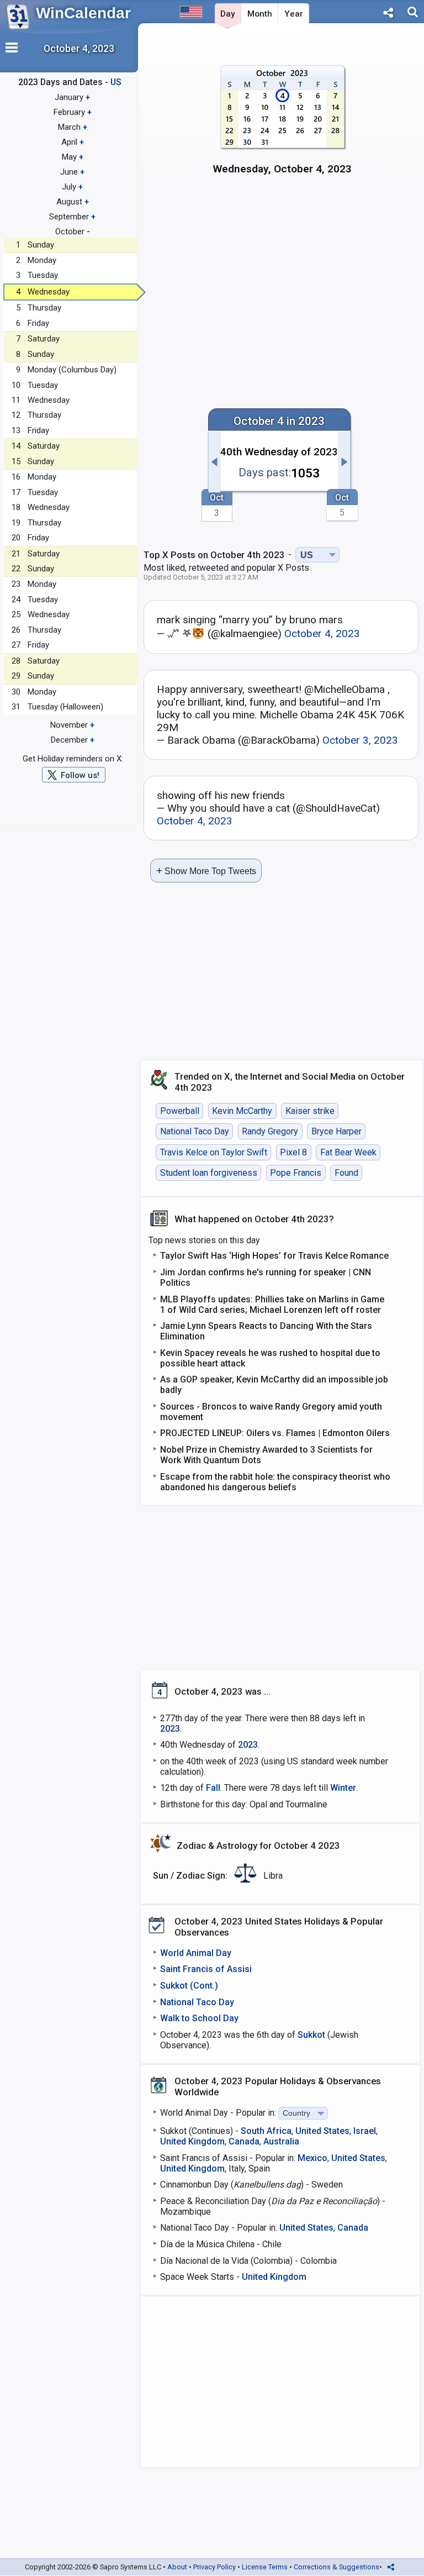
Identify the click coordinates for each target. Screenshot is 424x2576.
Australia (281, 2141)
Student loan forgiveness (209, 1173)
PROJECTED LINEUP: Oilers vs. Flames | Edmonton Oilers (275, 1433)
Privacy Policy (214, 2567)
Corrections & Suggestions (336, 2567)
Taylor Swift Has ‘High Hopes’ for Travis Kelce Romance (274, 1256)
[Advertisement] (282, 280)
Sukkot (311, 2035)
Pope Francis (296, 1173)
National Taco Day (195, 1131)
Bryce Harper (336, 1131)
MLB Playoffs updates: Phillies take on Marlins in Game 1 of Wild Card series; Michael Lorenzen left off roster (272, 1305)
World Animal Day (196, 1953)
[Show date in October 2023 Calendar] (282, 126)
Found (346, 1173)
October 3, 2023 (360, 740)
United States (322, 2131)
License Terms (265, 2567)
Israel (365, 2131)
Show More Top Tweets (206, 871)
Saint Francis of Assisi (206, 1969)
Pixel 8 (293, 1152)
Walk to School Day (199, 2018)
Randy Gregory (270, 1131)
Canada (244, 2141)
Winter (343, 1788)
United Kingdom (192, 2141)
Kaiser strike (310, 1111)
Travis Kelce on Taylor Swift (214, 1152)
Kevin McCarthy (242, 1111)
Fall (213, 1788)
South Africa (266, 2131)
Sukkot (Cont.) (189, 1986)
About (177, 2567)
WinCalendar (83, 13)
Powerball (180, 1111)
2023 (170, 1729)
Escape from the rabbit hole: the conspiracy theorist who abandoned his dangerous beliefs (275, 1482)
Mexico (312, 2158)
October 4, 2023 (322, 634)
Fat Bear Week (348, 1152)
